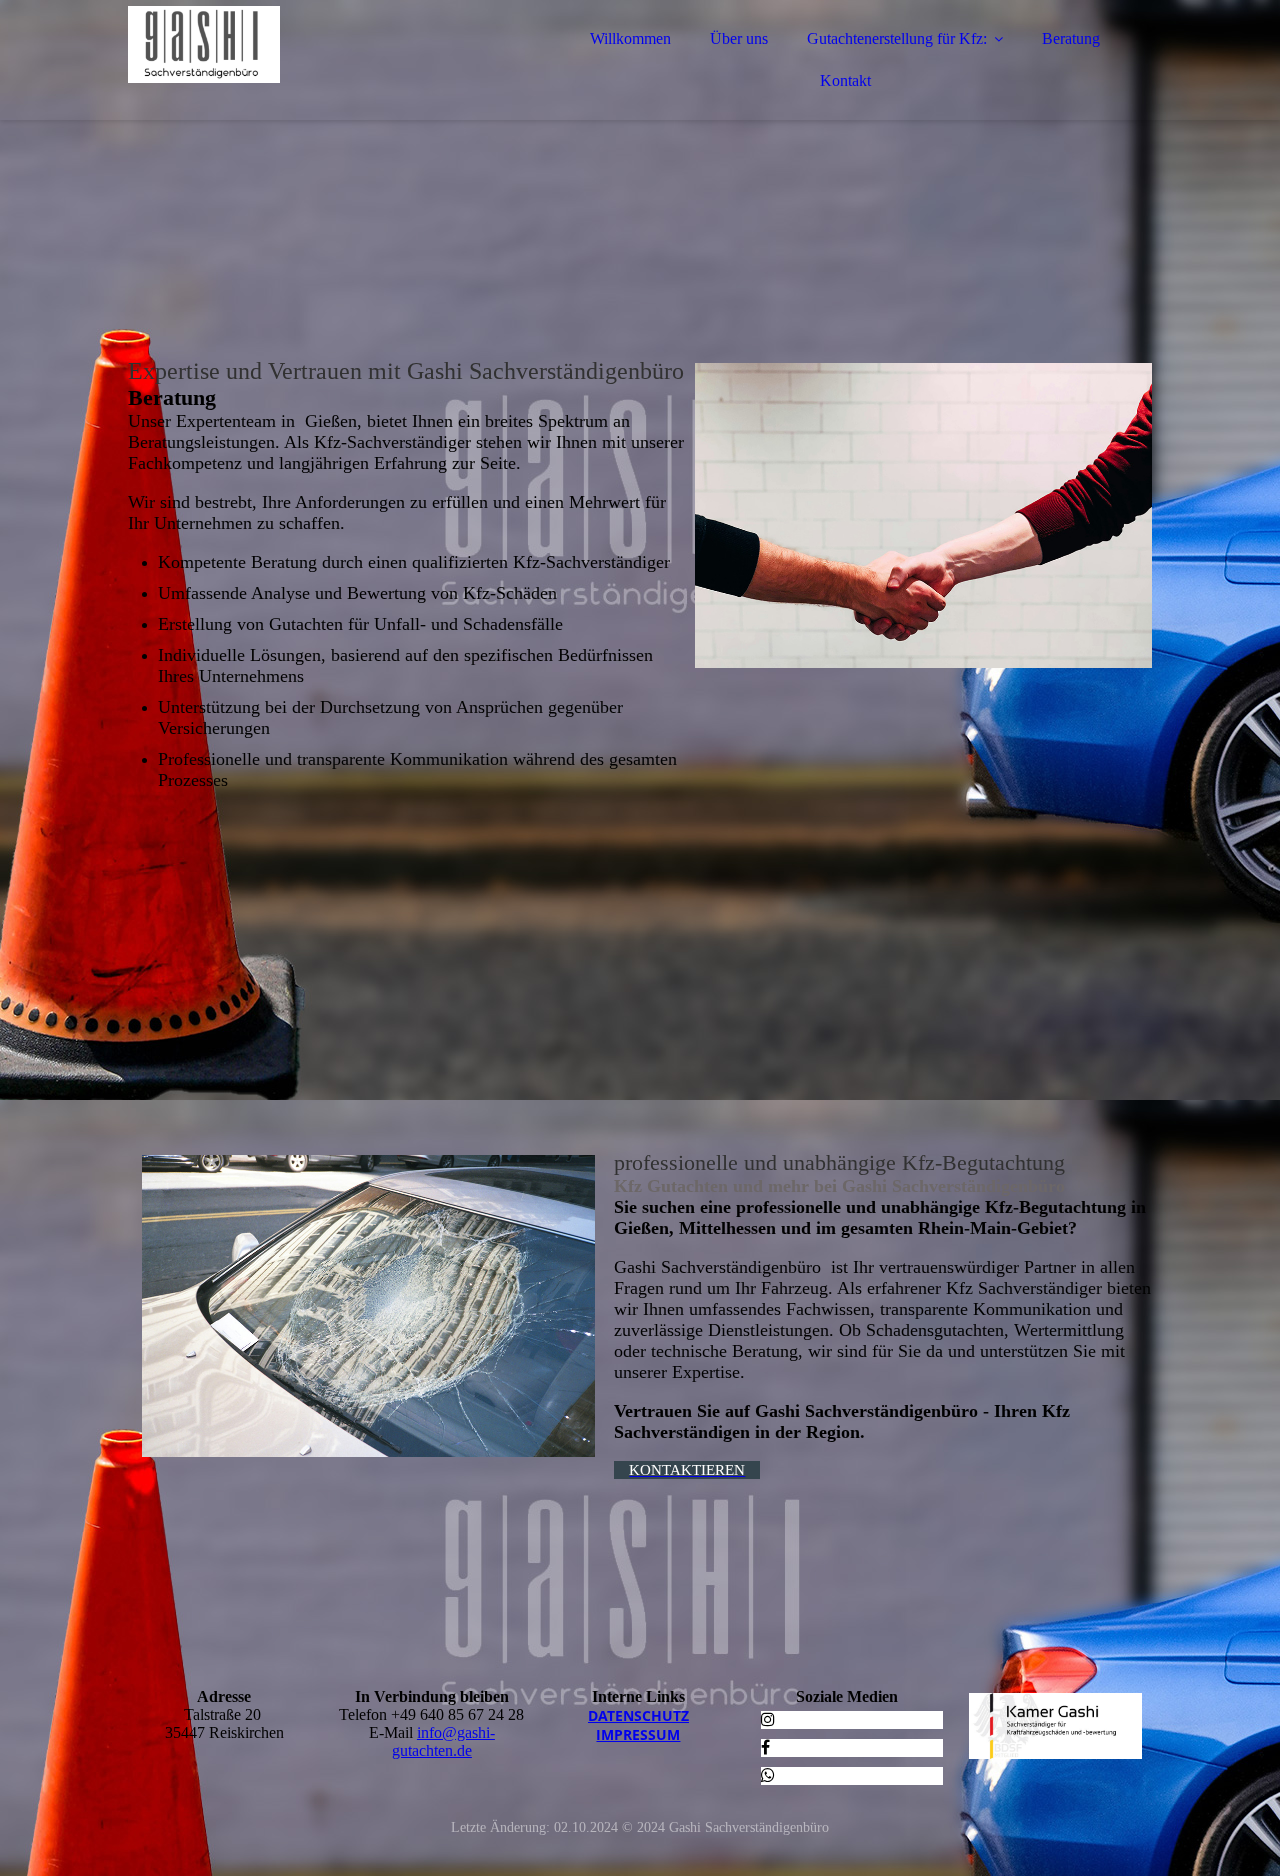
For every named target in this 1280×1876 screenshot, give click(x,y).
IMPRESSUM (638, 1734)
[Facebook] (765, 1747)
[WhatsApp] (768, 1775)
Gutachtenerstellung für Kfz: (897, 38)
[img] (303, 70)
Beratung (1071, 38)
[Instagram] (768, 1719)
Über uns (739, 38)
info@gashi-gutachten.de (443, 1741)
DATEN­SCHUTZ (638, 1715)
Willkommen (630, 38)
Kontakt (845, 80)
